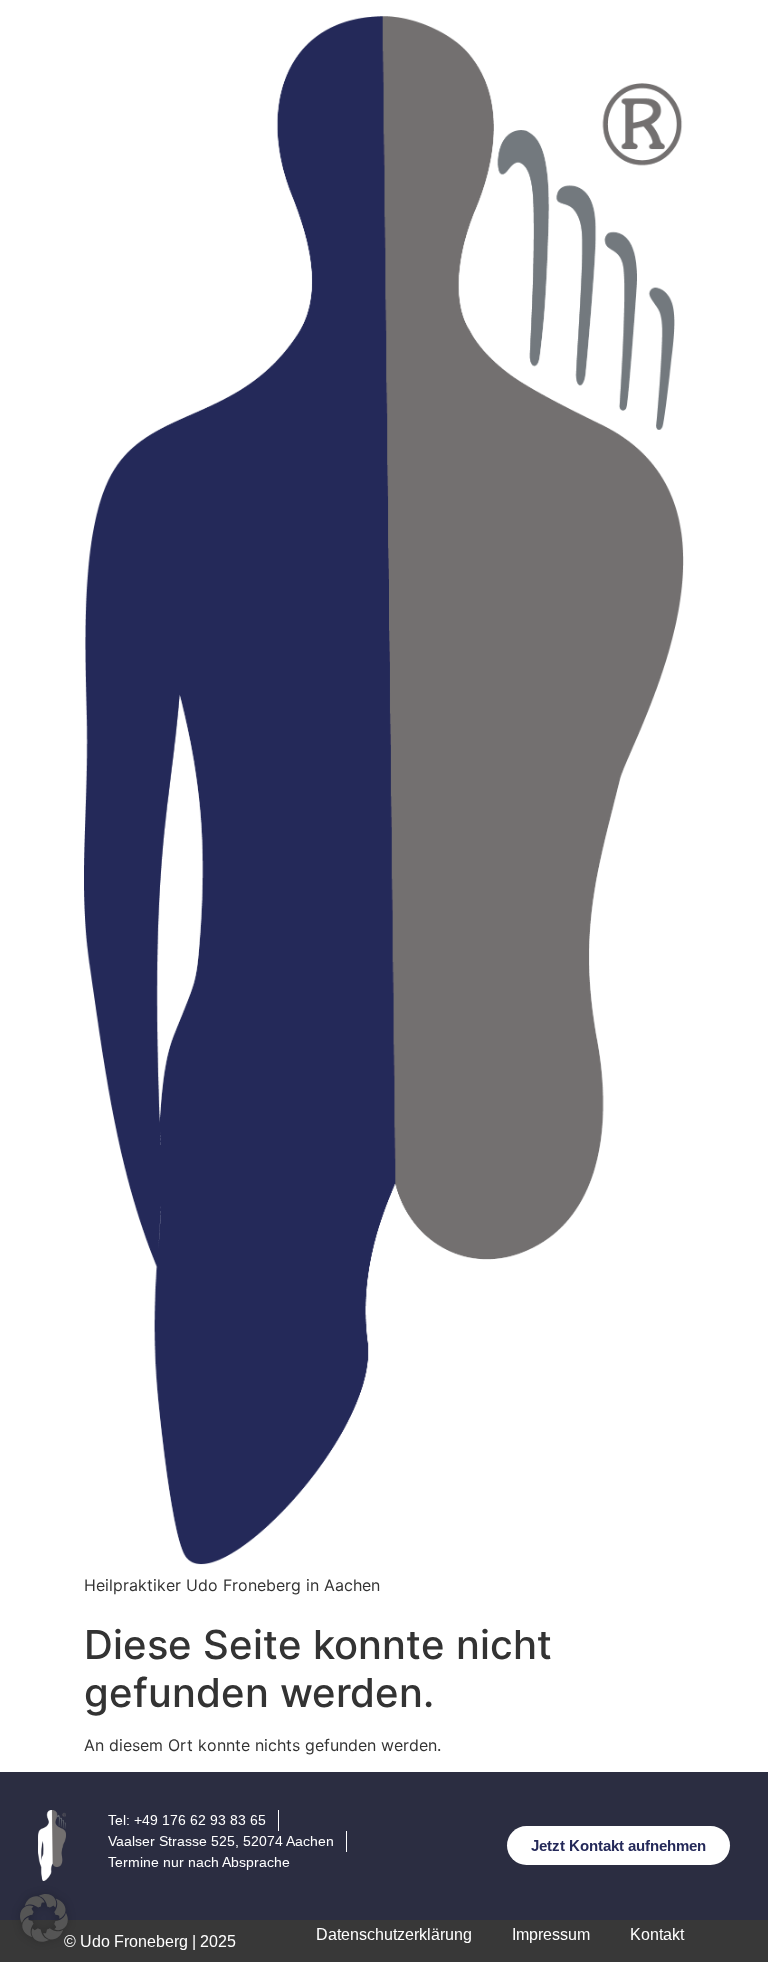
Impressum (551, 1934)
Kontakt (657, 1934)
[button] (44, 1918)
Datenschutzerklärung (394, 1934)
